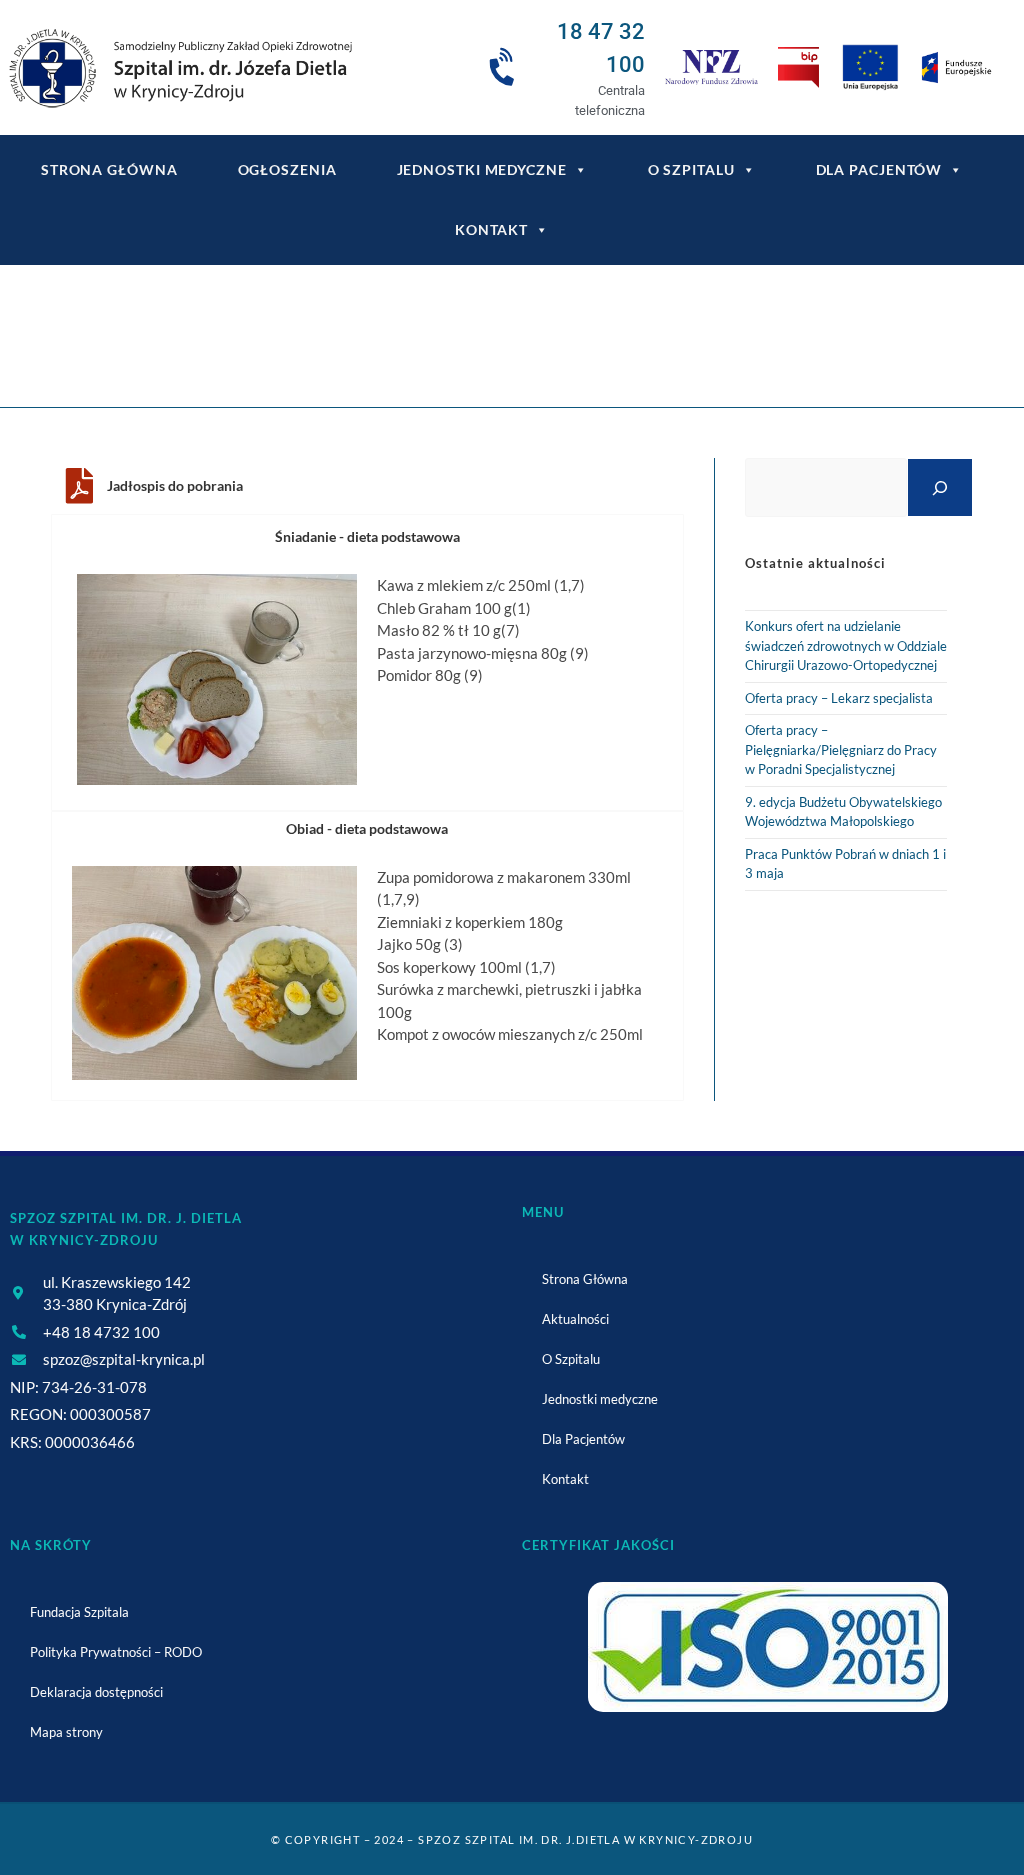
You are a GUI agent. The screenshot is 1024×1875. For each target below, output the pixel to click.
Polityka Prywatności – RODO (116, 1652)
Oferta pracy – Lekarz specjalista (839, 698)
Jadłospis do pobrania (175, 485)
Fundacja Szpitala (79, 1612)
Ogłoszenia (287, 169)
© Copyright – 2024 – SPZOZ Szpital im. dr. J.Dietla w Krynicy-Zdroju (512, 1839)
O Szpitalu (691, 169)
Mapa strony (66, 1732)
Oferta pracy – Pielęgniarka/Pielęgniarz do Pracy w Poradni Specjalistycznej (841, 749)
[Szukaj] (940, 487)
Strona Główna (585, 1279)
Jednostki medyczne (482, 169)
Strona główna (109, 169)
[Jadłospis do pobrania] (79, 486)
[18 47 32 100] (505, 68)
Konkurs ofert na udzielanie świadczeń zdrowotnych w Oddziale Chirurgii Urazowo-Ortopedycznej (846, 645)
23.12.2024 (572, 348)
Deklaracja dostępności (96, 1692)
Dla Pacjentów (879, 169)
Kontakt (491, 229)
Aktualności (575, 1319)
